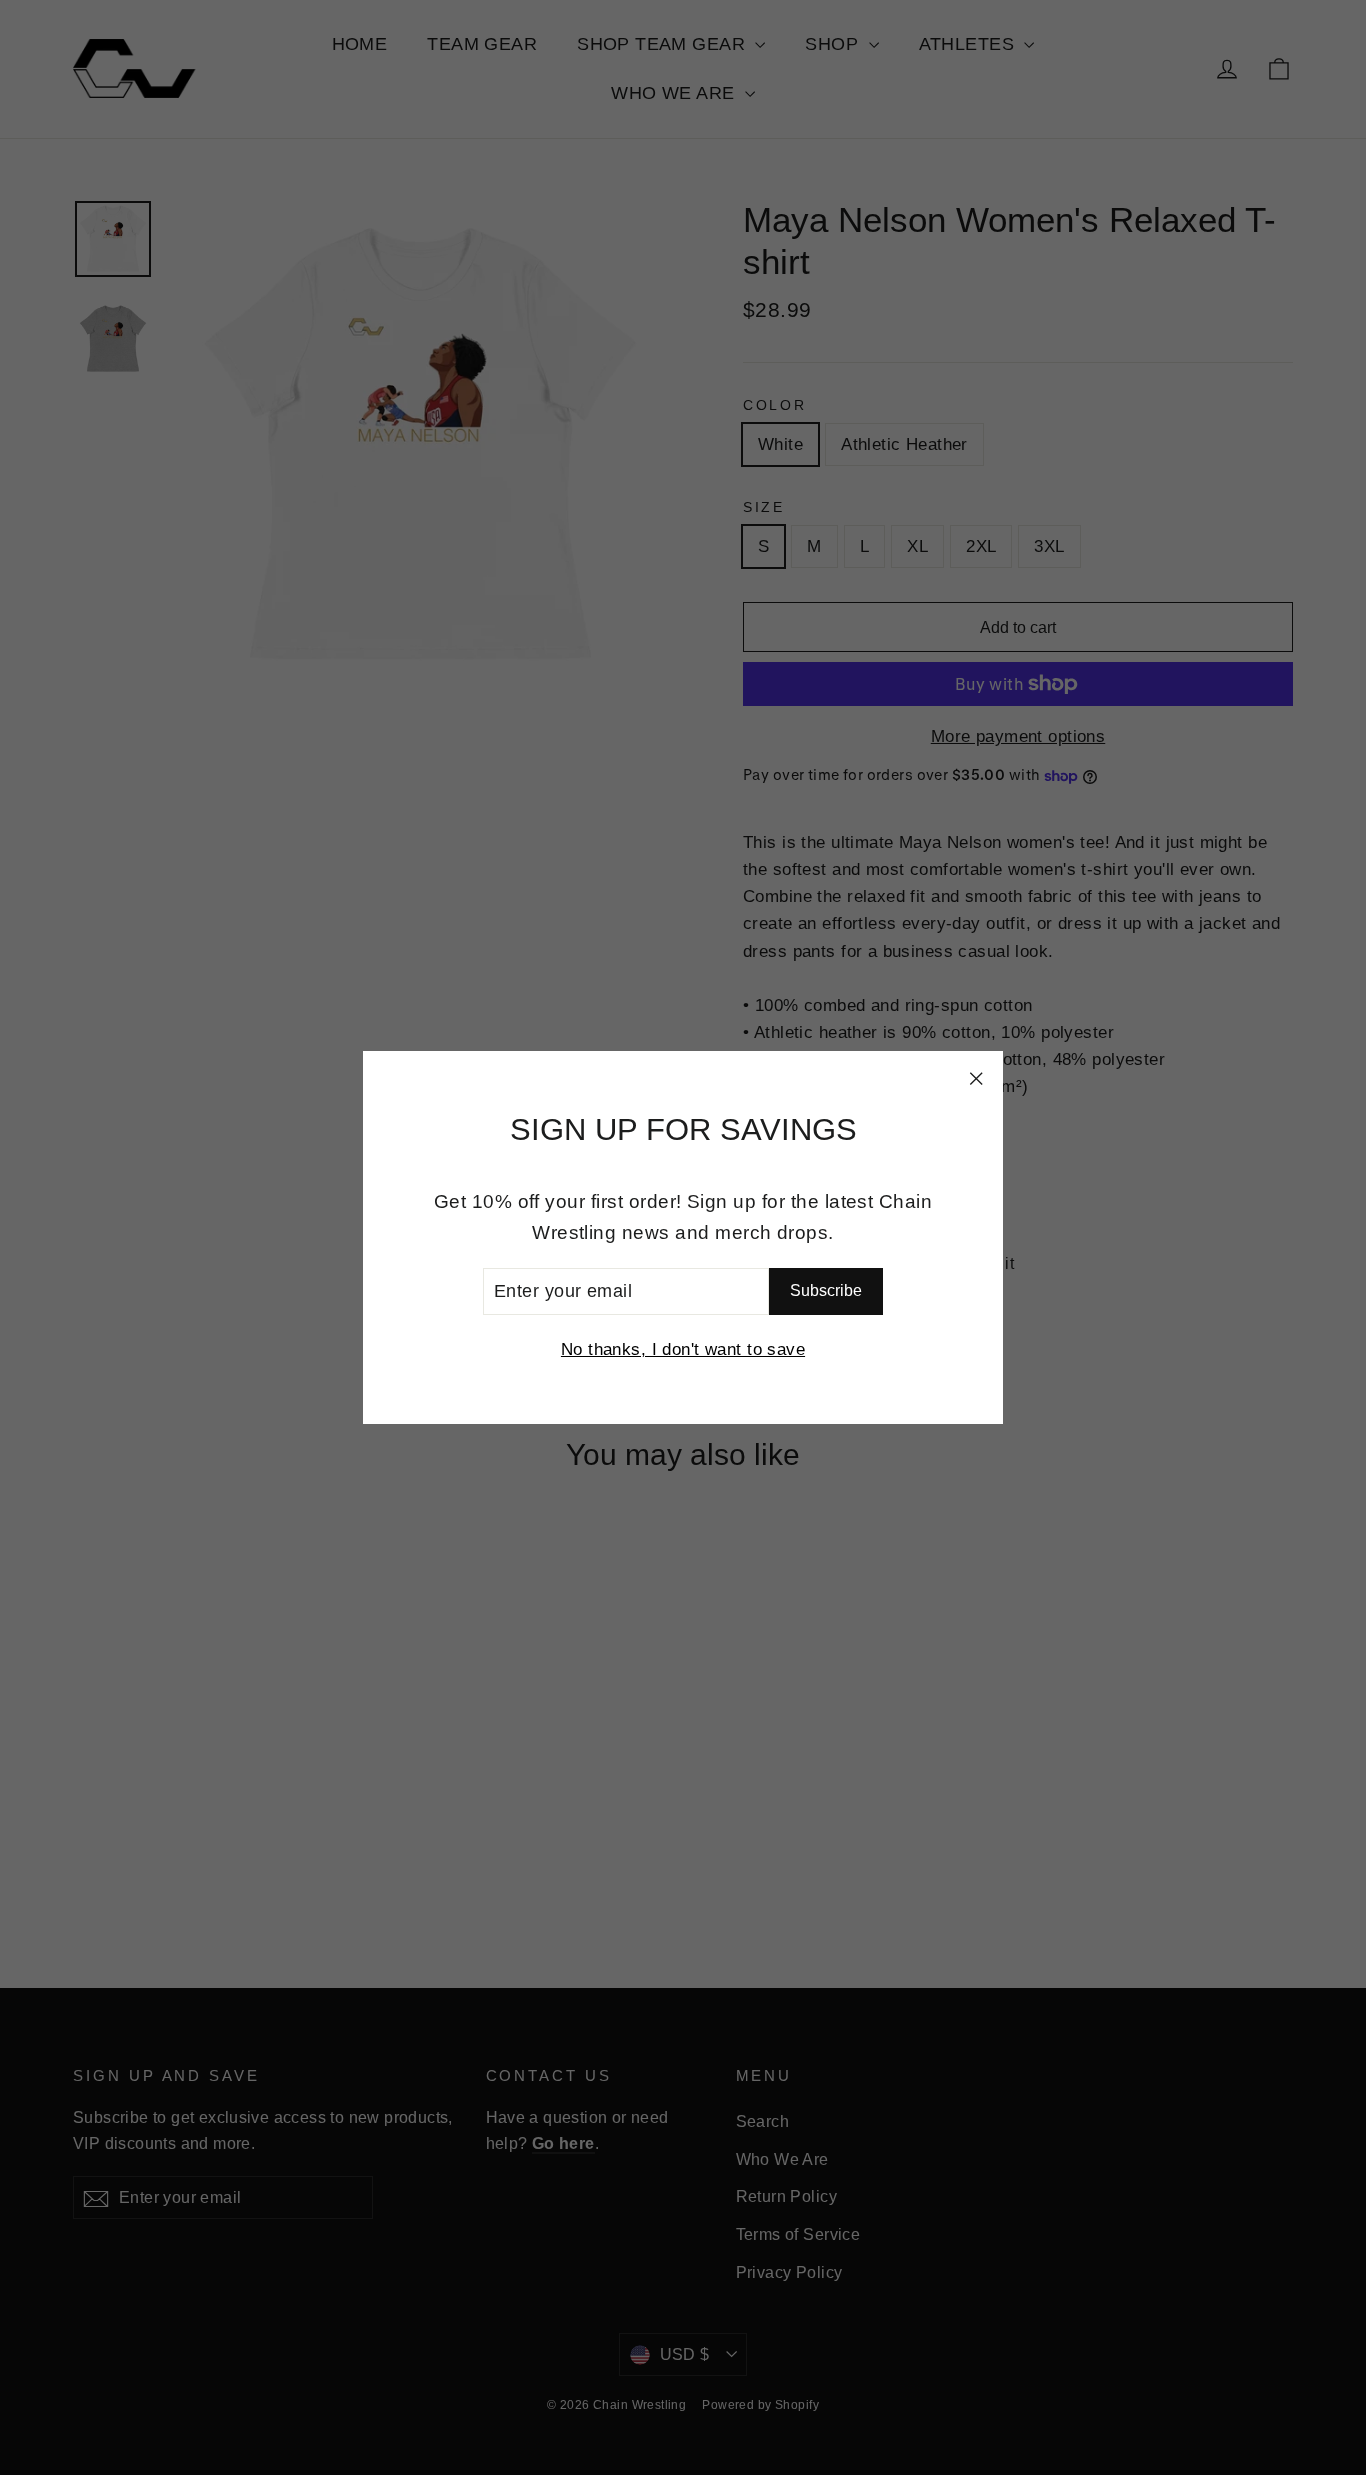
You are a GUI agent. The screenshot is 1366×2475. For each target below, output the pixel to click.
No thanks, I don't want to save (683, 1349)
